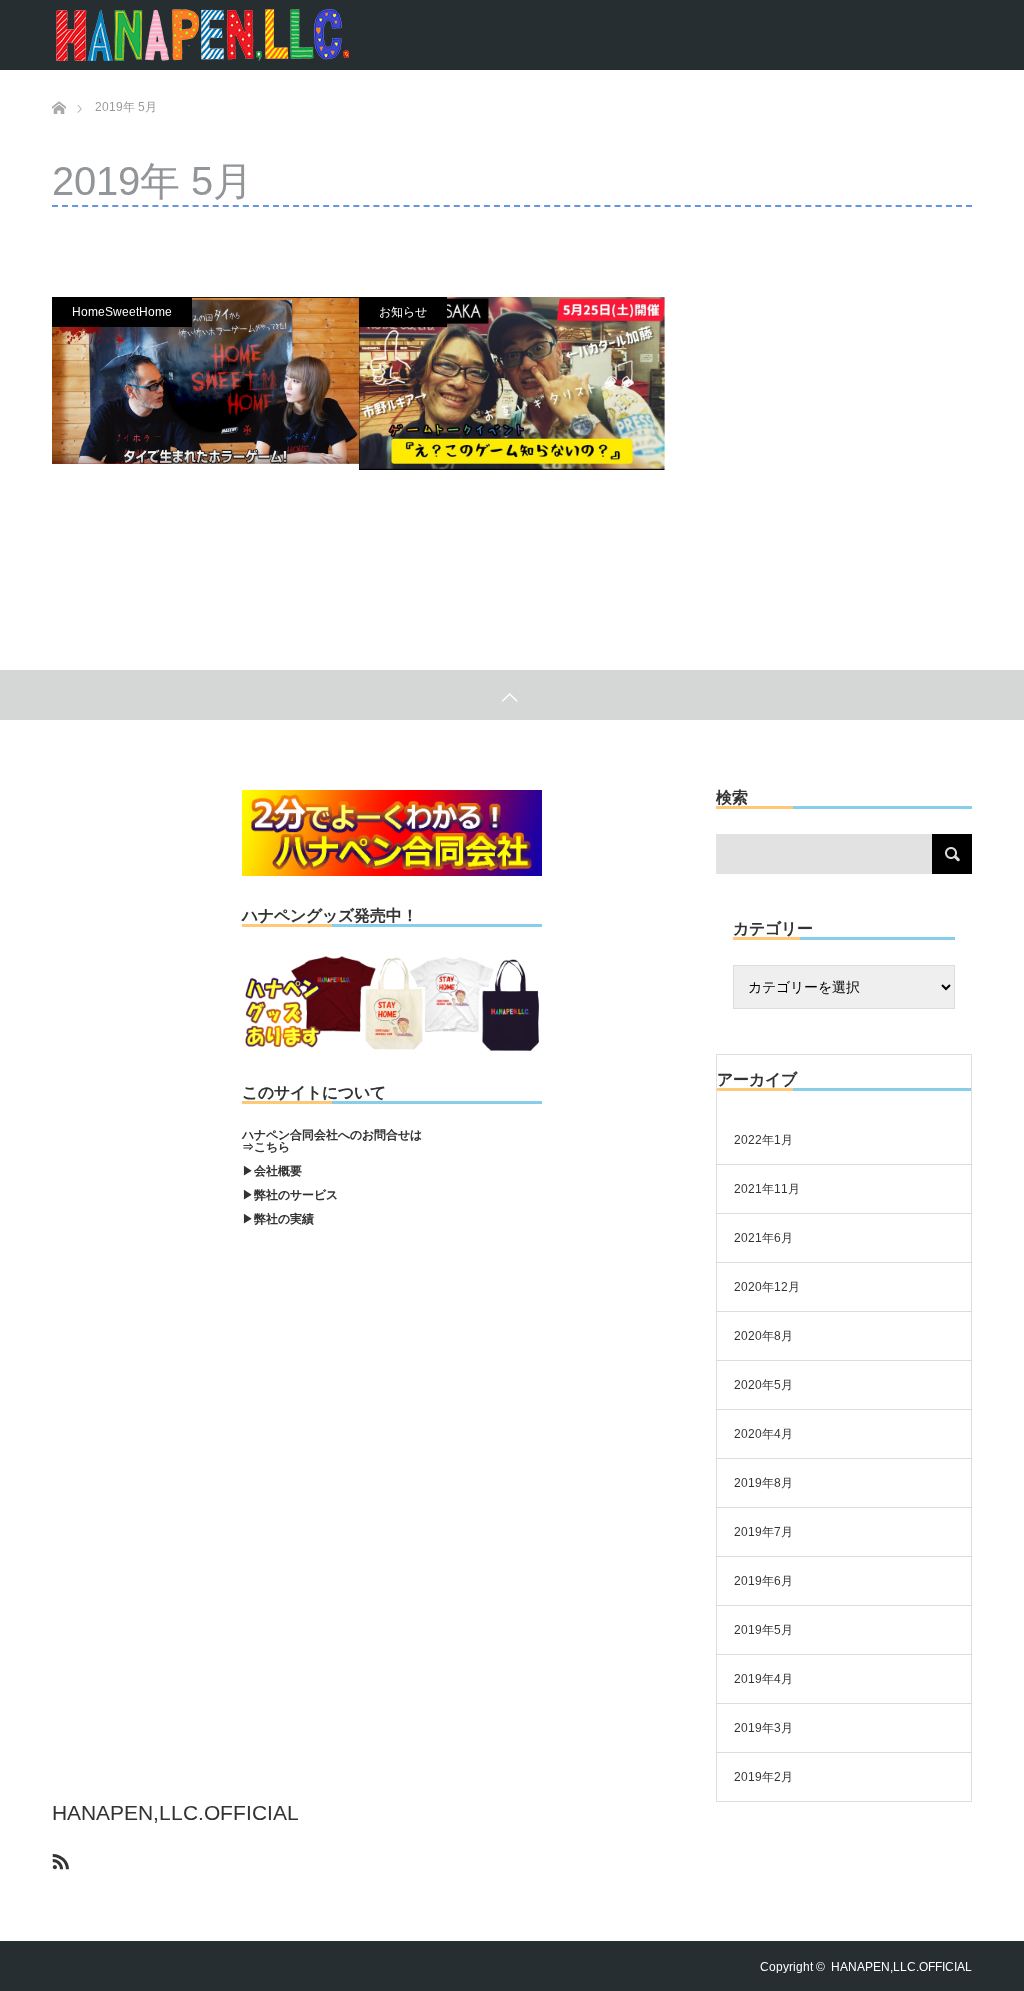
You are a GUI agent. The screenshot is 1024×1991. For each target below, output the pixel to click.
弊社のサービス (296, 1195)
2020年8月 (763, 1336)
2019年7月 (763, 1532)
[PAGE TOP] (512, 695)
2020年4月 (763, 1434)
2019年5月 (763, 1630)
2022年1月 (763, 1140)
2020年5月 (763, 1385)
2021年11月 (767, 1189)
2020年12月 (767, 1287)
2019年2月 (763, 1777)
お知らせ (403, 312)
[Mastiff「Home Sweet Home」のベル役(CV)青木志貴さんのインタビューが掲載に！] (205, 380)
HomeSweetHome (122, 312)
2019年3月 (763, 1728)
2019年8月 (763, 1483)
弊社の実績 (284, 1219)
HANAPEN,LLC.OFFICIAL (175, 1812)
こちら (272, 1147)
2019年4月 (763, 1679)
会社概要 (278, 1171)
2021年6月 (763, 1238)
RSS (58, 1858)
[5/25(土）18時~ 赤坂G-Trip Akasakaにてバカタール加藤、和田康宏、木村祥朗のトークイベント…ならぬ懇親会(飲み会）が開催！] (512, 383)
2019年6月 (763, 1581)
